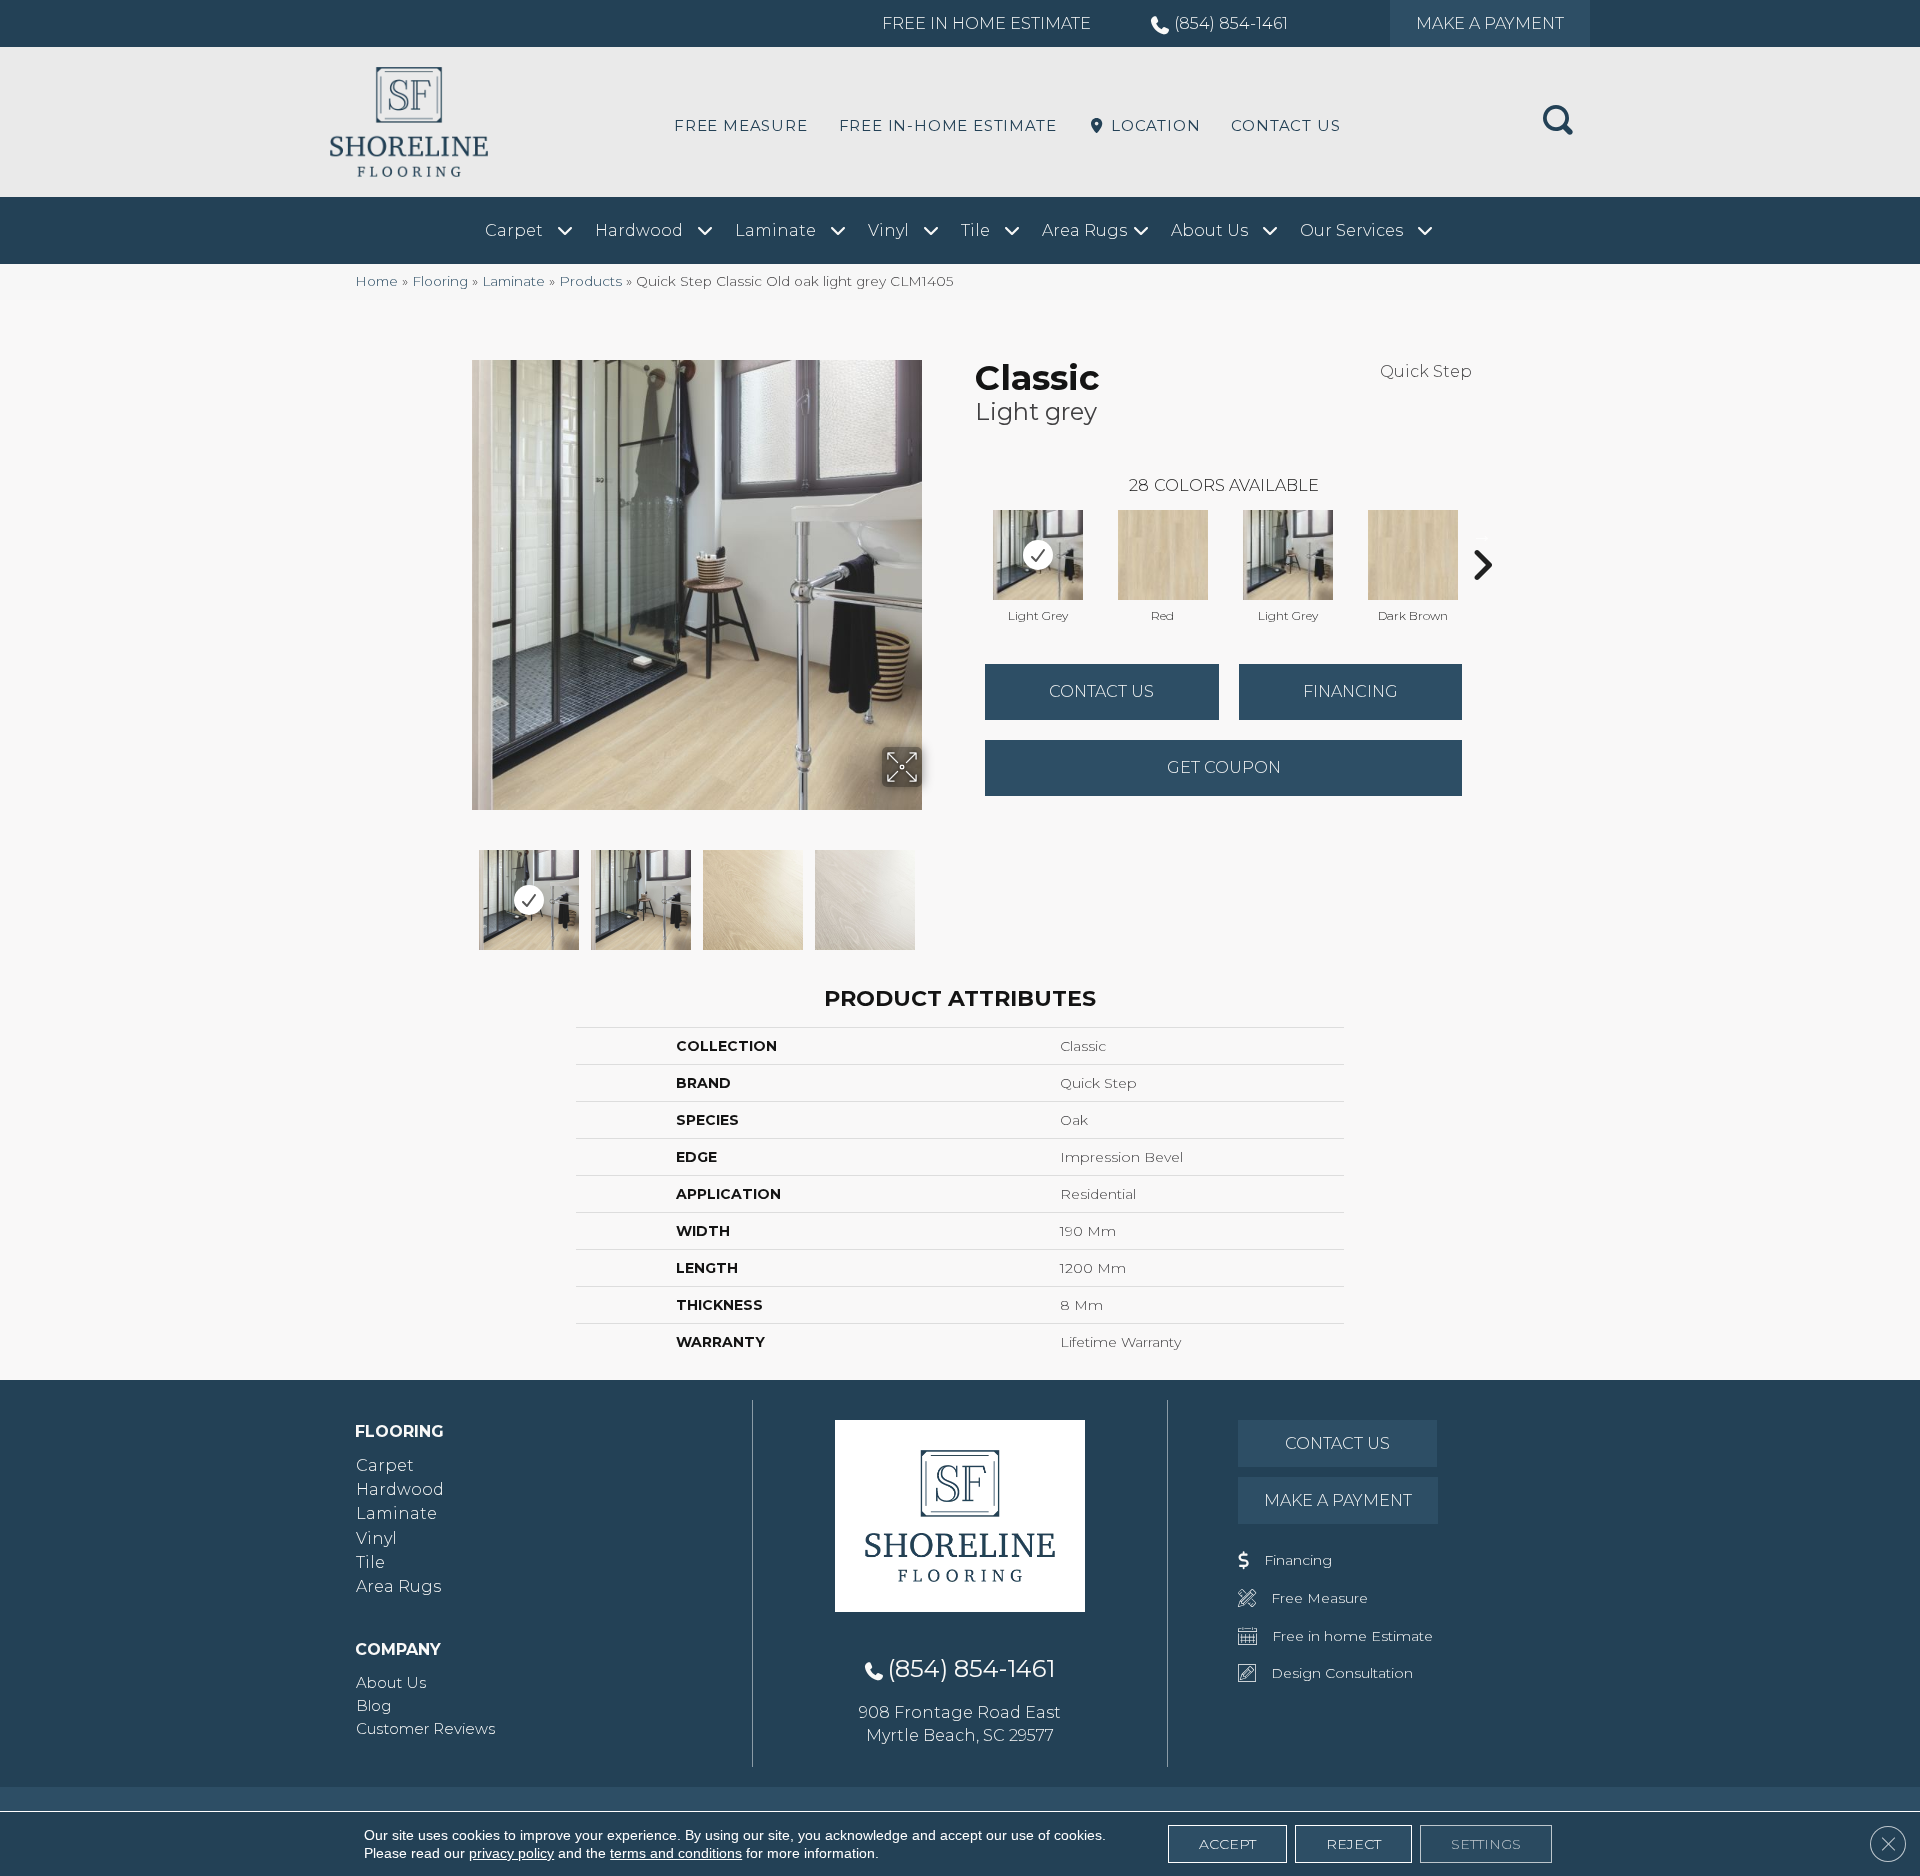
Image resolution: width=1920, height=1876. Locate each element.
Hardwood (400, 1489)
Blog (373, 1705)
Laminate (513, 281)
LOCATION (1153, 125)
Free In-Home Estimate (948, 125)
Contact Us (1285, 125)
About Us (391, 1682)
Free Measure (741, 125)
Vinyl (376, 1538)
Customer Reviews (425, 1728)
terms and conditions (676, 1853)
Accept (1227, 1844)
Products (590, 281)
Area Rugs (398, 1586)
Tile (370, 1562)
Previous (458, 890)
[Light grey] (1038, 555)
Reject (1353, 1844)
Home (376, 281)
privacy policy (511, 1853)
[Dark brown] (1413, 555)
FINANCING (1350, 691)
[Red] (1163, 555)
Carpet (385, 1465)
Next (935, 890)
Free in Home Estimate (986, 23)
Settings (1486, 1844)
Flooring (440, 281)
